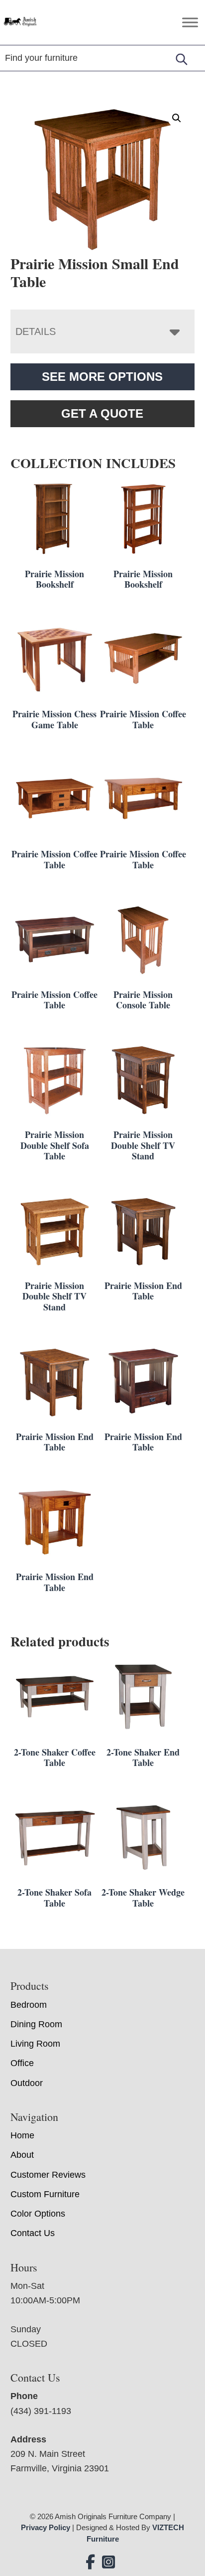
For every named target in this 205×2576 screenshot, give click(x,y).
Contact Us (33, 2233)
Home (22, 2135)
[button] (177, 118)
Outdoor (27, 2083)
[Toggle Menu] (190, 22)
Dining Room (36, 2024)
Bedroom (29, 2005)
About (22, 2155)
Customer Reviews (48, 2175)
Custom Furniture (45, 2194)
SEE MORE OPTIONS (102, 377)
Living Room (35, 2044)
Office (22, 2063)
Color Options (38, 2214)
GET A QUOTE (102, 413)
